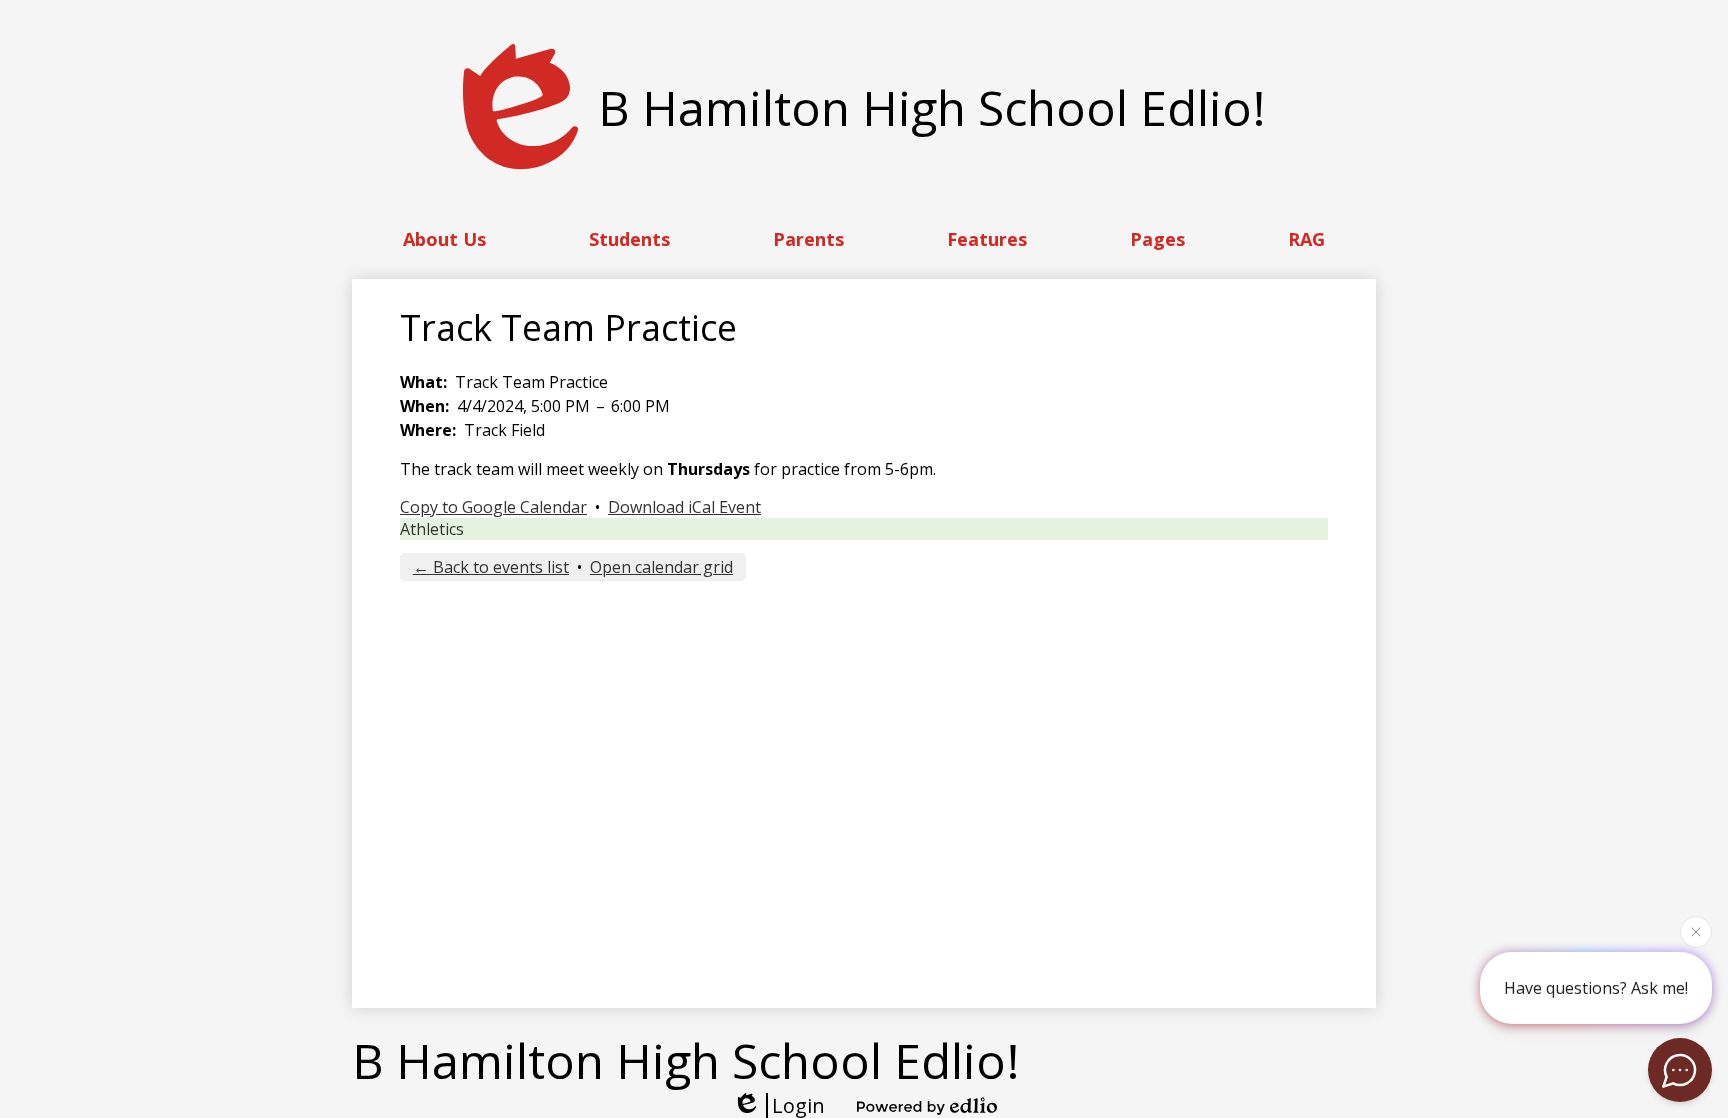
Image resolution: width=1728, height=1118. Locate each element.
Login (798, 1105)
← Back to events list (491, 567)
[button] (444, 239)
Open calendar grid (661, 567)
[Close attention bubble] (1696, 931)
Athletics (432, 529)
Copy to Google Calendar (493, 507)
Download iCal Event (684, 507)
